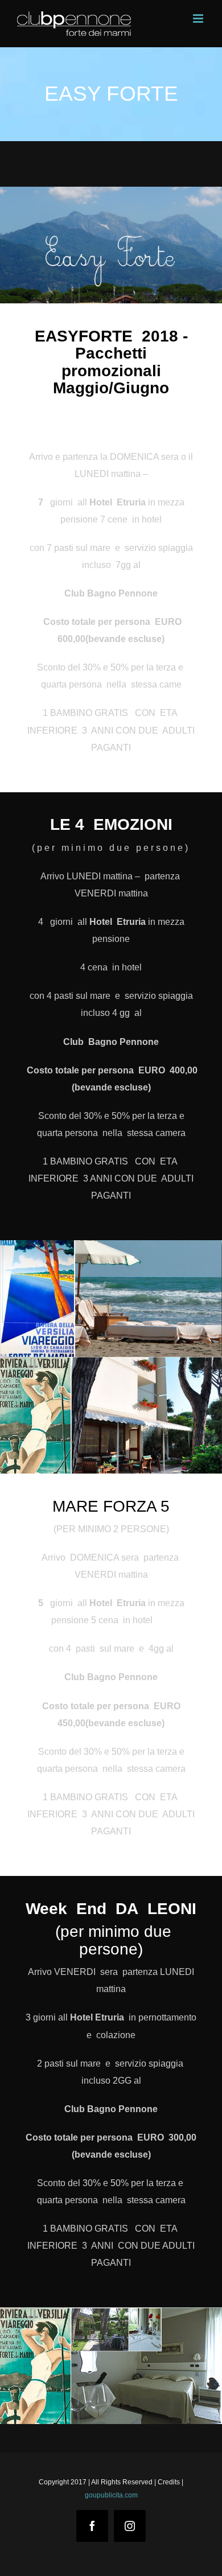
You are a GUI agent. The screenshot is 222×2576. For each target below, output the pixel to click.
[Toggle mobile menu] (199, 18)
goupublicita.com (111, 2495)
